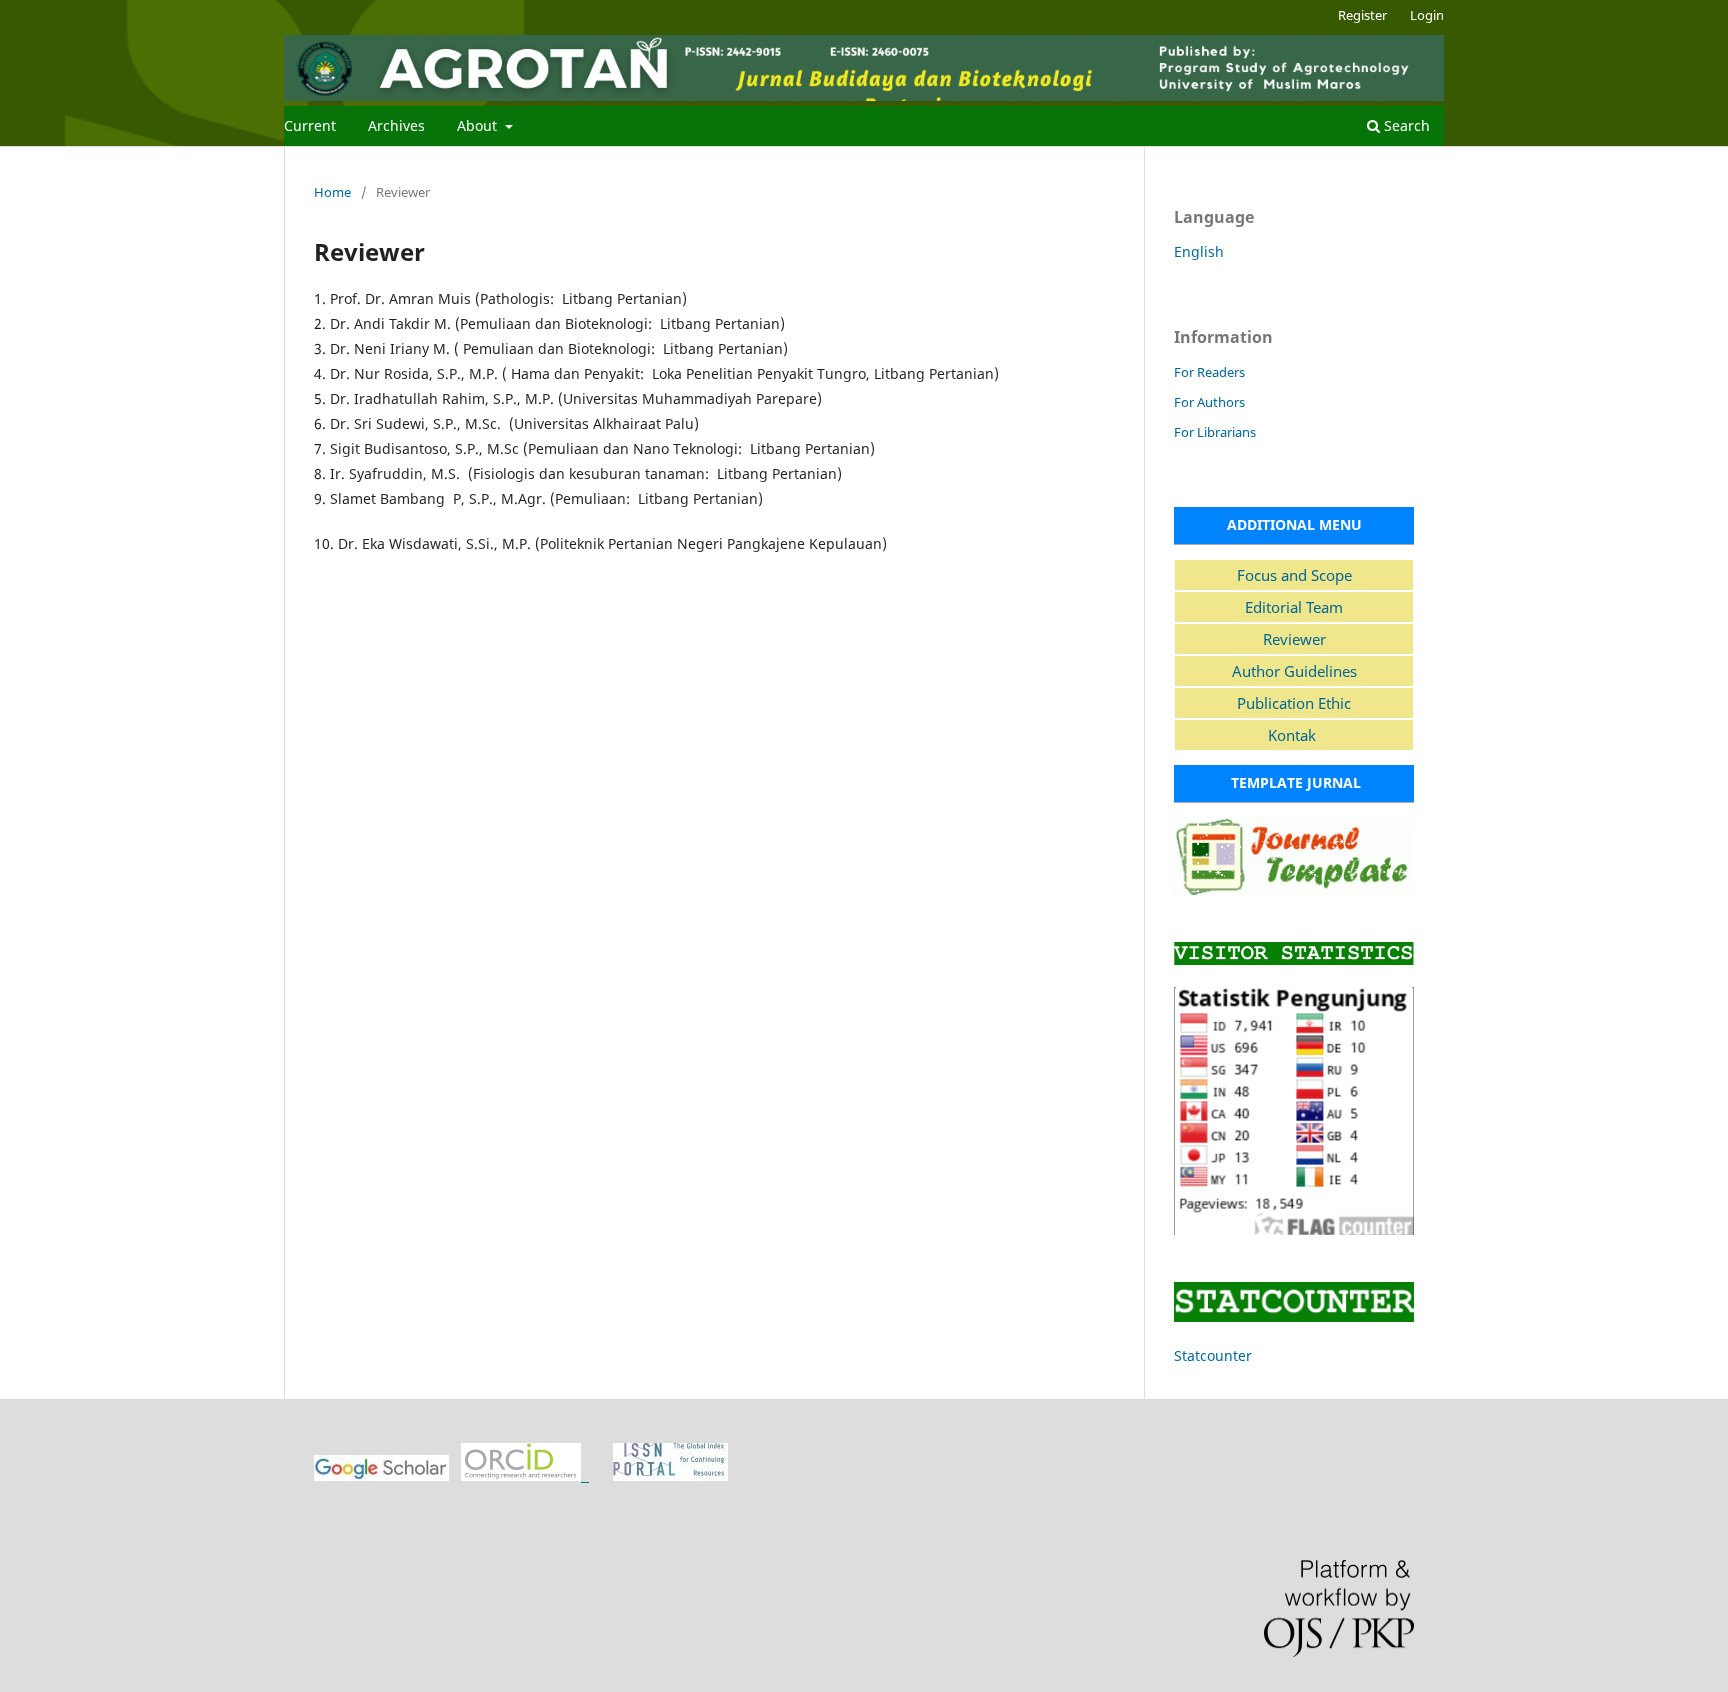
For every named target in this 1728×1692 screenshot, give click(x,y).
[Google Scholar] (381, 1475)
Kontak (1294, 735)
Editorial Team (1294, 607)
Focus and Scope (1294, 575)
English (1199, 251)
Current (310, 125)
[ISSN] (670, 1475)
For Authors (1209, 402)
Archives (396, 125)
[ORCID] (525, 1475)
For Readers (1209, 372)
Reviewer (1294, 639)
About (479, 125)
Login (1427, 15)
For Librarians (1215, 432)
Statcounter (1213, 1355)
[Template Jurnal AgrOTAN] (1294, 889)
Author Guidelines (1294, 671)
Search (1405, 125)
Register (1362, 15)
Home (332, 192)
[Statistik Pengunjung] (1294, 1229)
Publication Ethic (1294, 703)
